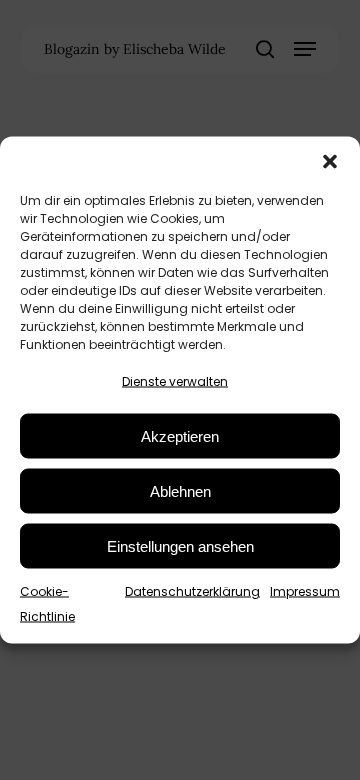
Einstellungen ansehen (180, 545)
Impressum (305, 591)
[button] (330, 162)
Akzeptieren (180, 435)
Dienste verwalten (175, 381)
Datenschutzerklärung (192, 591)
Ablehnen (180, 490)
